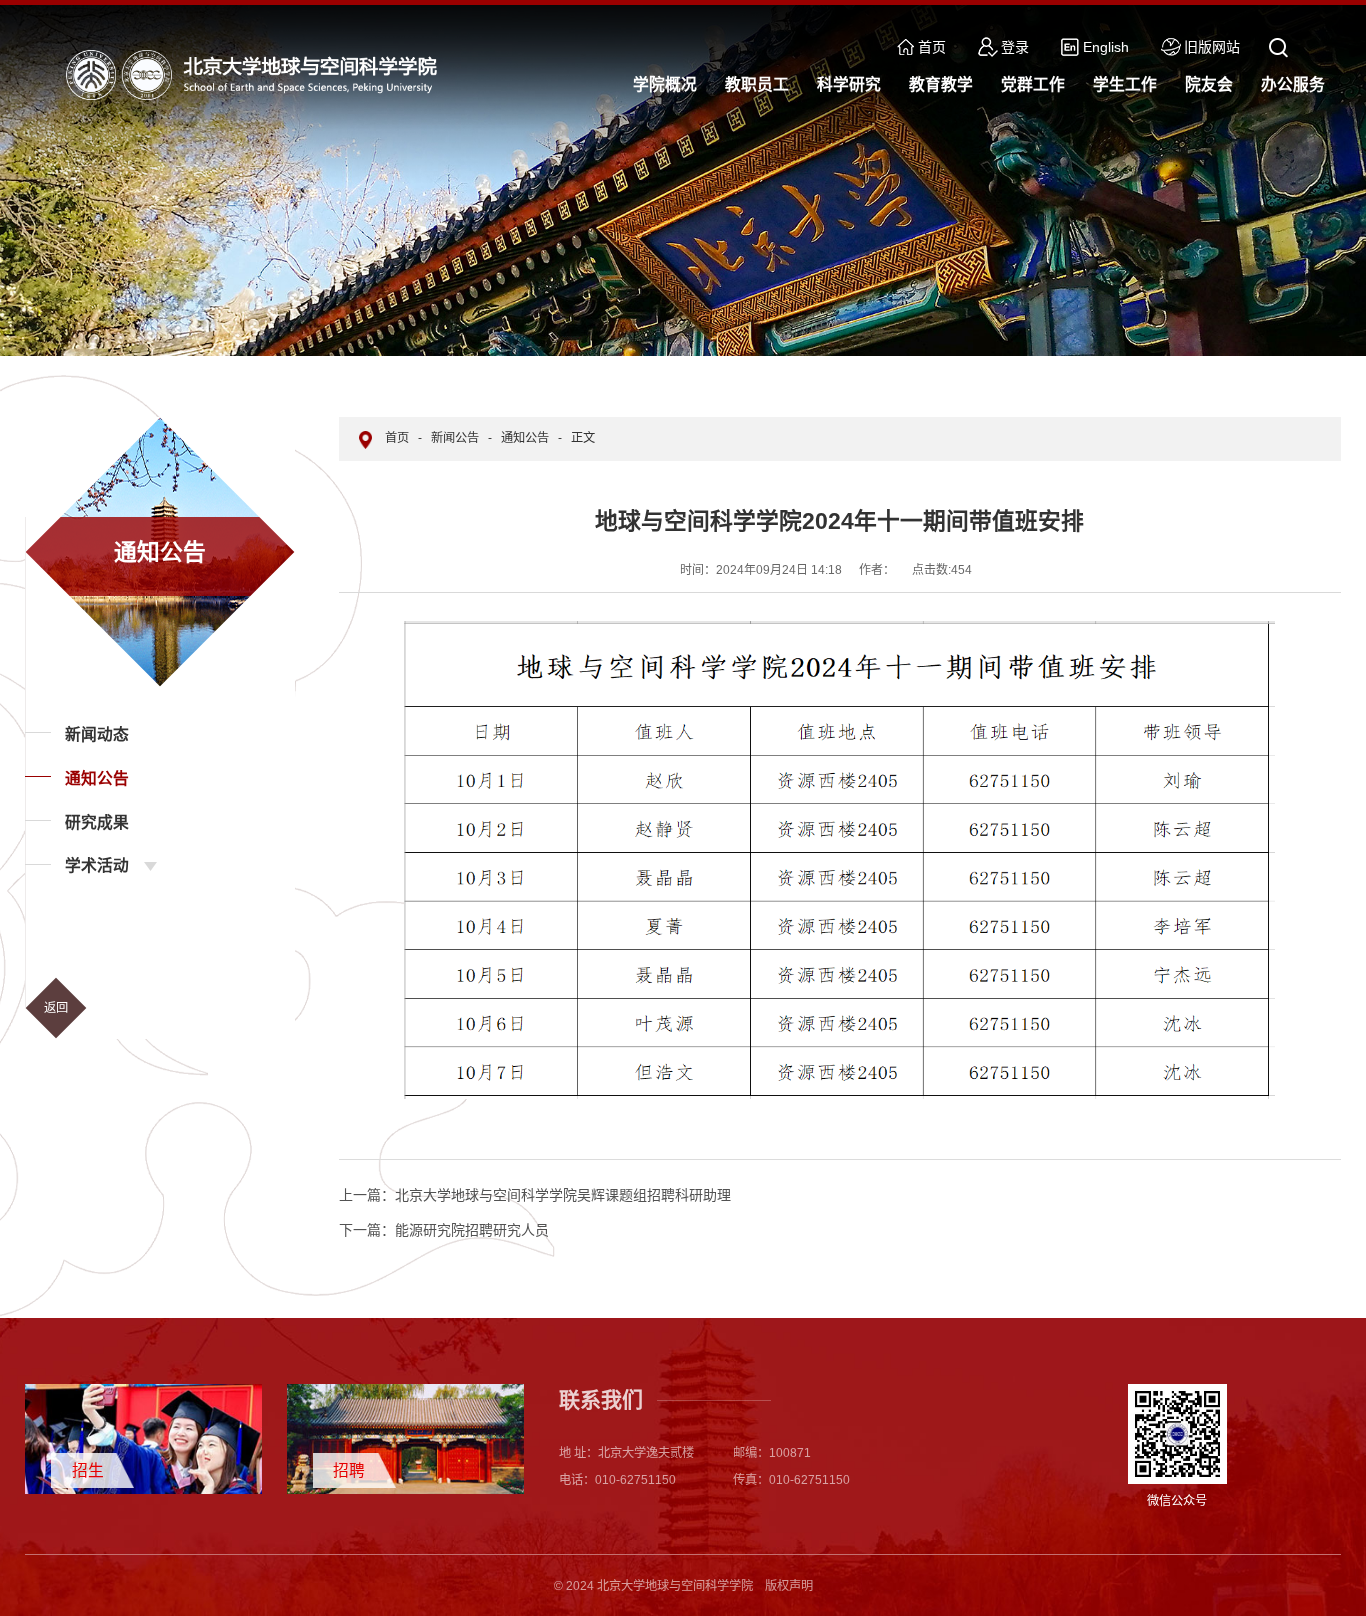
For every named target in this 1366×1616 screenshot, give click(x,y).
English (1106, 47)
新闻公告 (455, 438)
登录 (1015, 47)
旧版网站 (1212, 47)
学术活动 (97, 865)
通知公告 (97, 778)
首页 (932, 47)
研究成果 (97, 822)
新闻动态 (97, 734)
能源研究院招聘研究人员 (444, 1230)
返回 (56, 1008)
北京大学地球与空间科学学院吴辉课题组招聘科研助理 (535, 1195)
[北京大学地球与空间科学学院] (256, 74)
